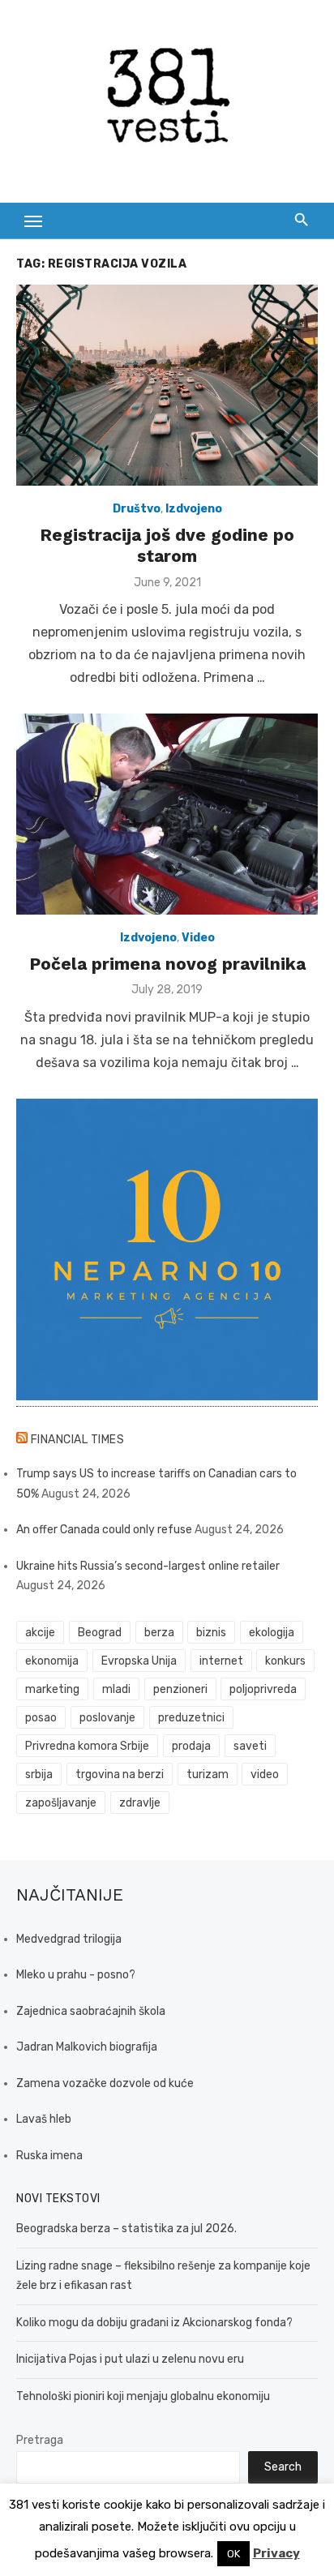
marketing (52, 1689)
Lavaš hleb (44, 2119)
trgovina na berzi (120, 1774)
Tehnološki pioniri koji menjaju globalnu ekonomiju (143, 2396)
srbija (39, 1774)
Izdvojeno (194, 509)
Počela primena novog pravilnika (167, 964)
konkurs (285, 1661)
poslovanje (107, 1718)
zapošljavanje (61, 1803)
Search (283, 2467)
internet (221, 1661)
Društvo (137, 509)
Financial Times (78, 1440)
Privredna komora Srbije (87, 1746)
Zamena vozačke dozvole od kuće (105, 2083)
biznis (211, 1633)
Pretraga (40, 2440)
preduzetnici (191, 1718)
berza (159, 1633)
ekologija (272, 1633)
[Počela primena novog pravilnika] (167, 814)
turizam (208, 1774)
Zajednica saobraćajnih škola (91, 2011)
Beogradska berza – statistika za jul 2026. (126, 2229)
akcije (40, 1633)
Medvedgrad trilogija (69, 1939)
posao (41, 1718)
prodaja (191, 1746)
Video (198, 938)
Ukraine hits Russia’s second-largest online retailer (148, 1566)
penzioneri (180, 1689)
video (265, 1774)
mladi (116, 1689)
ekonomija (52, 1661)
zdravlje (140, 1803)
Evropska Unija (139, 1661)
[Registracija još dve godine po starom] (167, 385)
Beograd (100, 1633)
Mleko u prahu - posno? (76, 1975)
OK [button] (233, 2554)
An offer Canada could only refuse (104, 1530)
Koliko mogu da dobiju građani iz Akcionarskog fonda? (154, 2323)
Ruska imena (49, 2156)
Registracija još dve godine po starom (167, 545)
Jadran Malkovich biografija (87, 2047)
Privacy (276, 2553)
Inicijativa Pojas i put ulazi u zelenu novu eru (130, 2359)
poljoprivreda (263, 1689)
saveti (250, 1746)
